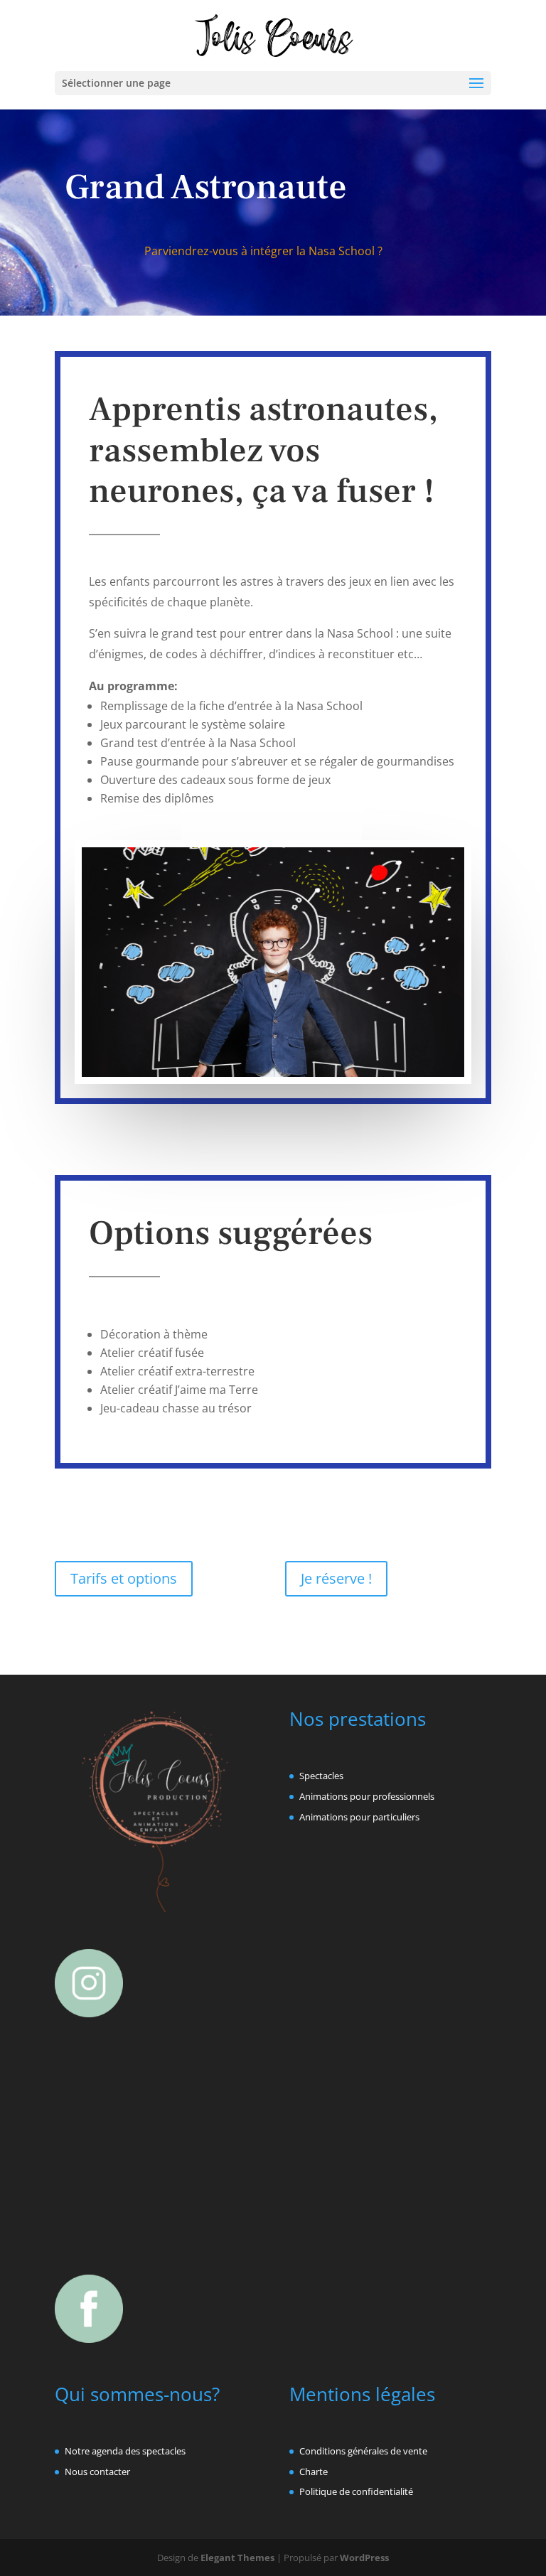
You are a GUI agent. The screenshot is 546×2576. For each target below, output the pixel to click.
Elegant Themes (237, 2558)
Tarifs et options (124, 1578)
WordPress (364, 2558)
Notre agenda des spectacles (125, 2451)
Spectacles (321, 1776)
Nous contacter (97, 2472)
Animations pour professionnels (367, 1796)
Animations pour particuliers (359, 1817)
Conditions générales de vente (363, 2451)
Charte (314, 2472)
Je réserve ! (336, 1578)
